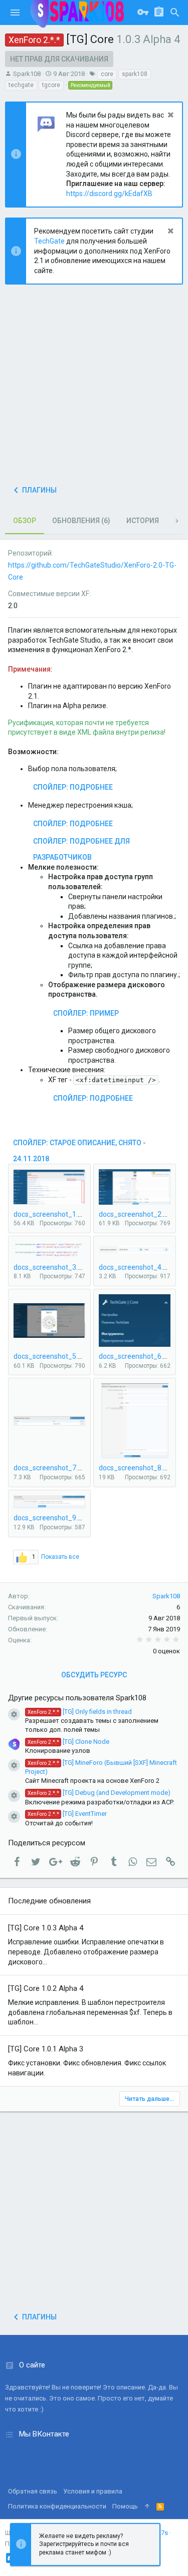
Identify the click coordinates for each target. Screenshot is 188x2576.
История (143, 521)
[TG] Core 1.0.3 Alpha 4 (46, 1928)
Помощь (125, 2506)
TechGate (49, 241)
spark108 (135, 74)
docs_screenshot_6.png (137, 1356)
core (107, 74)
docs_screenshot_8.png (137, 1468)
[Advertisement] (94, 388)
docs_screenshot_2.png (137, 1214)
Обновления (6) (81, 521)
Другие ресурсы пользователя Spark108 (77, 1698)
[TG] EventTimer (67, 1814)
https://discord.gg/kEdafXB (109, 194)
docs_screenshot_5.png (52, 1356)
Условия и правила (93, 2491)
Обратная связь (33, 2491)
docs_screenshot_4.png (137, 1267)
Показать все (60, 1557)
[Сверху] (147, 2506)
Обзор (25, 521)
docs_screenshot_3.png (52, 1267)
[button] (15, 13)
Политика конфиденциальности (57, 2506)
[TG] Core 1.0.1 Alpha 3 (46, 2049)
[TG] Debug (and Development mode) (99, 1793)
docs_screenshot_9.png (52, 1518)
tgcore (51, 85)
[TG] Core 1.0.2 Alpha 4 (46, 1988)
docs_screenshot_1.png (52, 1214)
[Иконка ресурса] (14, 1714)
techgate (21, 85)
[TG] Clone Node (68, 1742)
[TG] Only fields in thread (80, 1712)
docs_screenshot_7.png (52, 1468)
